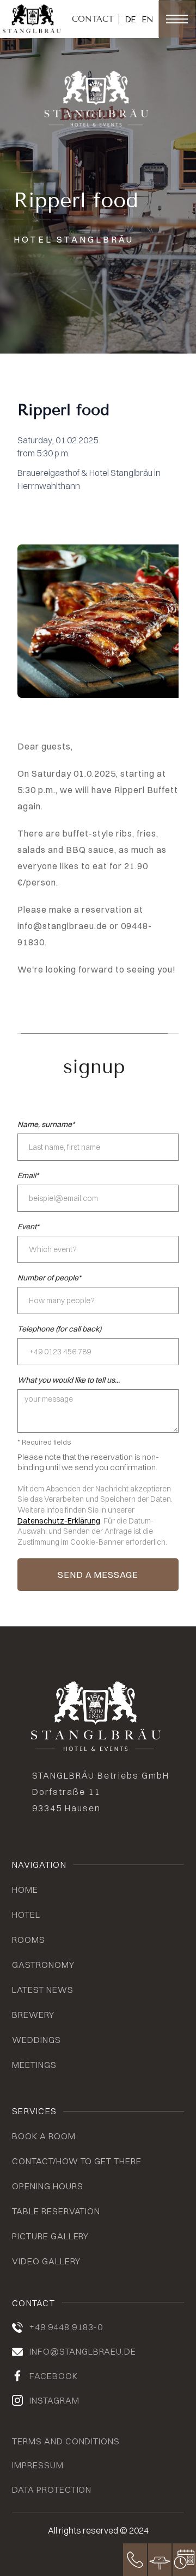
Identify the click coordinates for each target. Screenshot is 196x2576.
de (130, 20)
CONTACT (93, 19)
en (148, 20)
